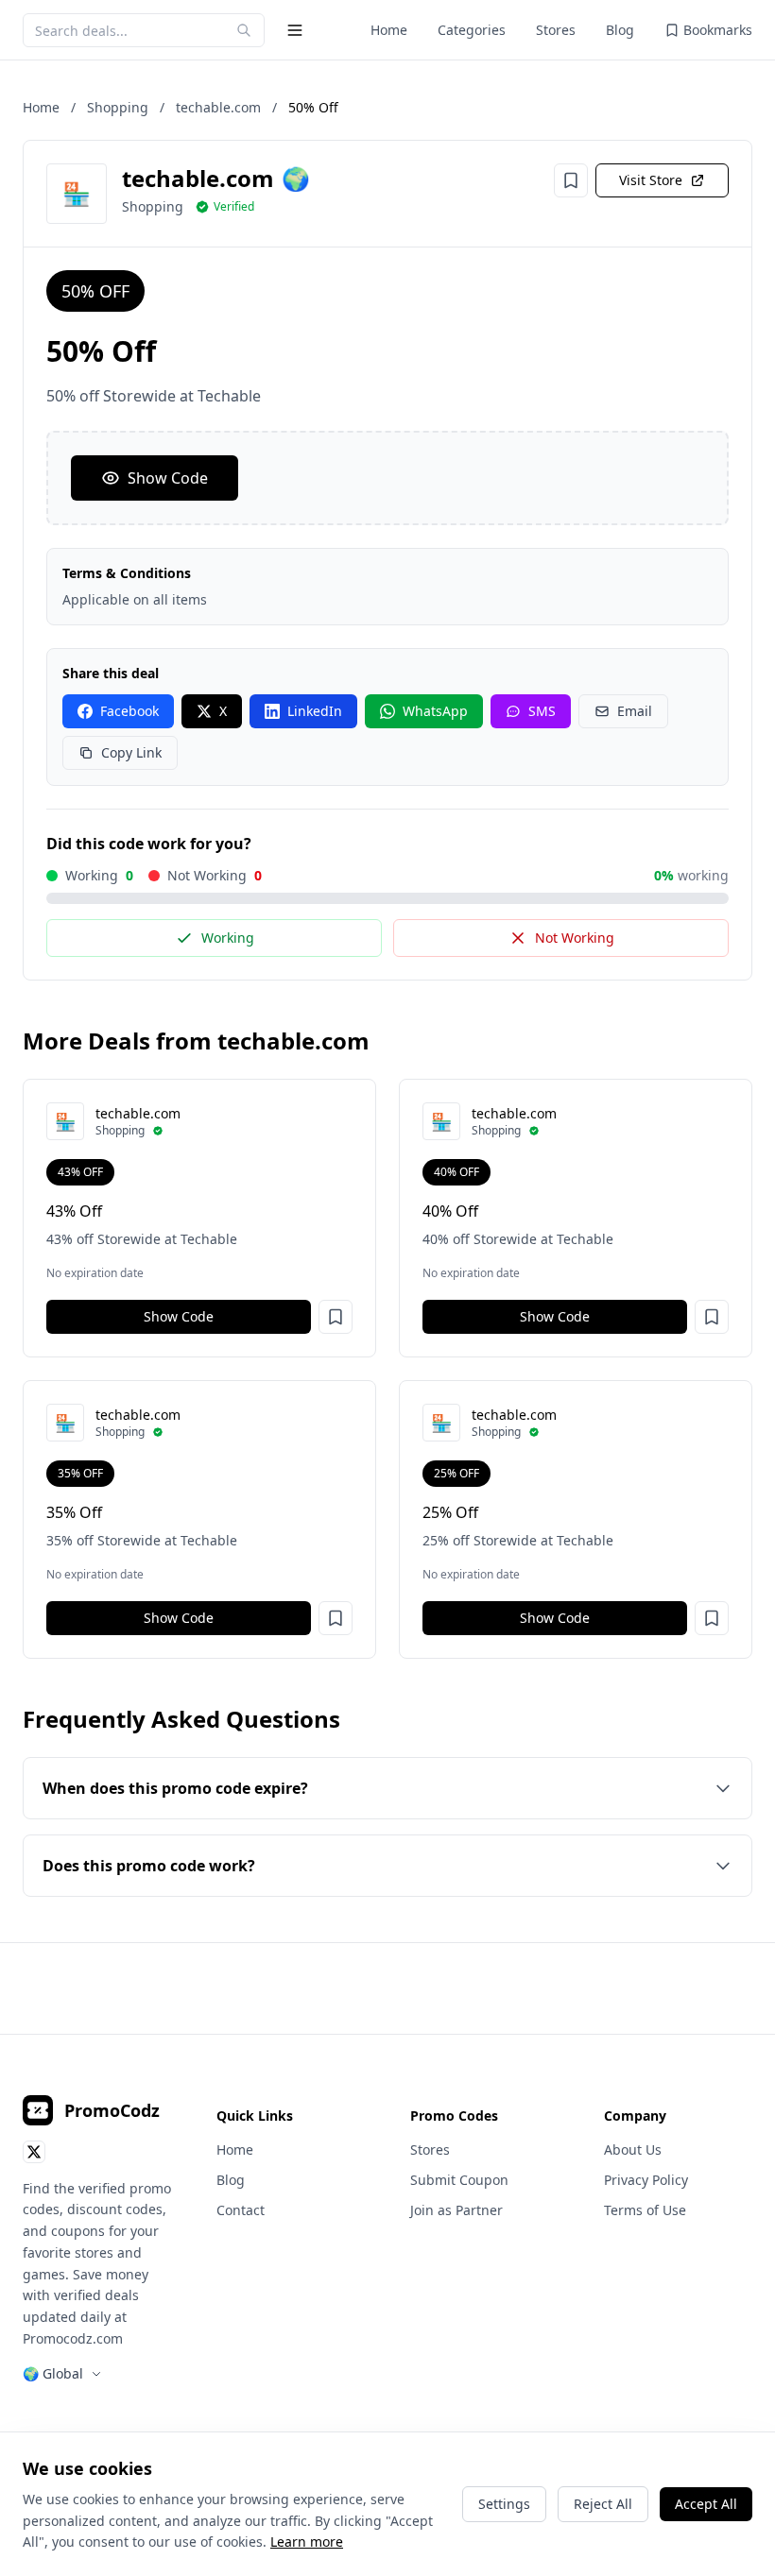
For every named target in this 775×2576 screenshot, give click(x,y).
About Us (633, 2150)
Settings (504, 2504)
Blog (620, 30)
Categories (472, 30)
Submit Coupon (459, 2180)
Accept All (706, 2504)
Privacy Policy (646, 2180)
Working (228, 938)
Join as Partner (456, 2210)
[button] (336, 1317)
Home (389, 30)
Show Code (168, 478)
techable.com (218, 107)
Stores (556, 30)
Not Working (575, 938)
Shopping (118, 107)
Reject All (603, 2504)
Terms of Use (645, 2210)
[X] (34, 2152)
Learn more (307, 2542)
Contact (241, 2210)
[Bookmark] (571, 180)
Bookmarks (718, 30)
